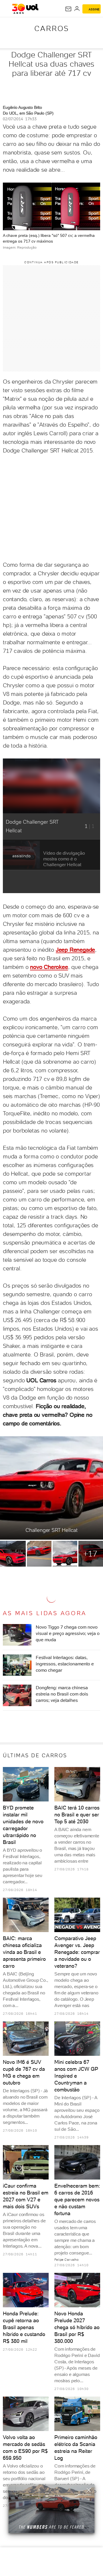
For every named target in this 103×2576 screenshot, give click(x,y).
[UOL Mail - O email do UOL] (68, 9)
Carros (52, 28)
